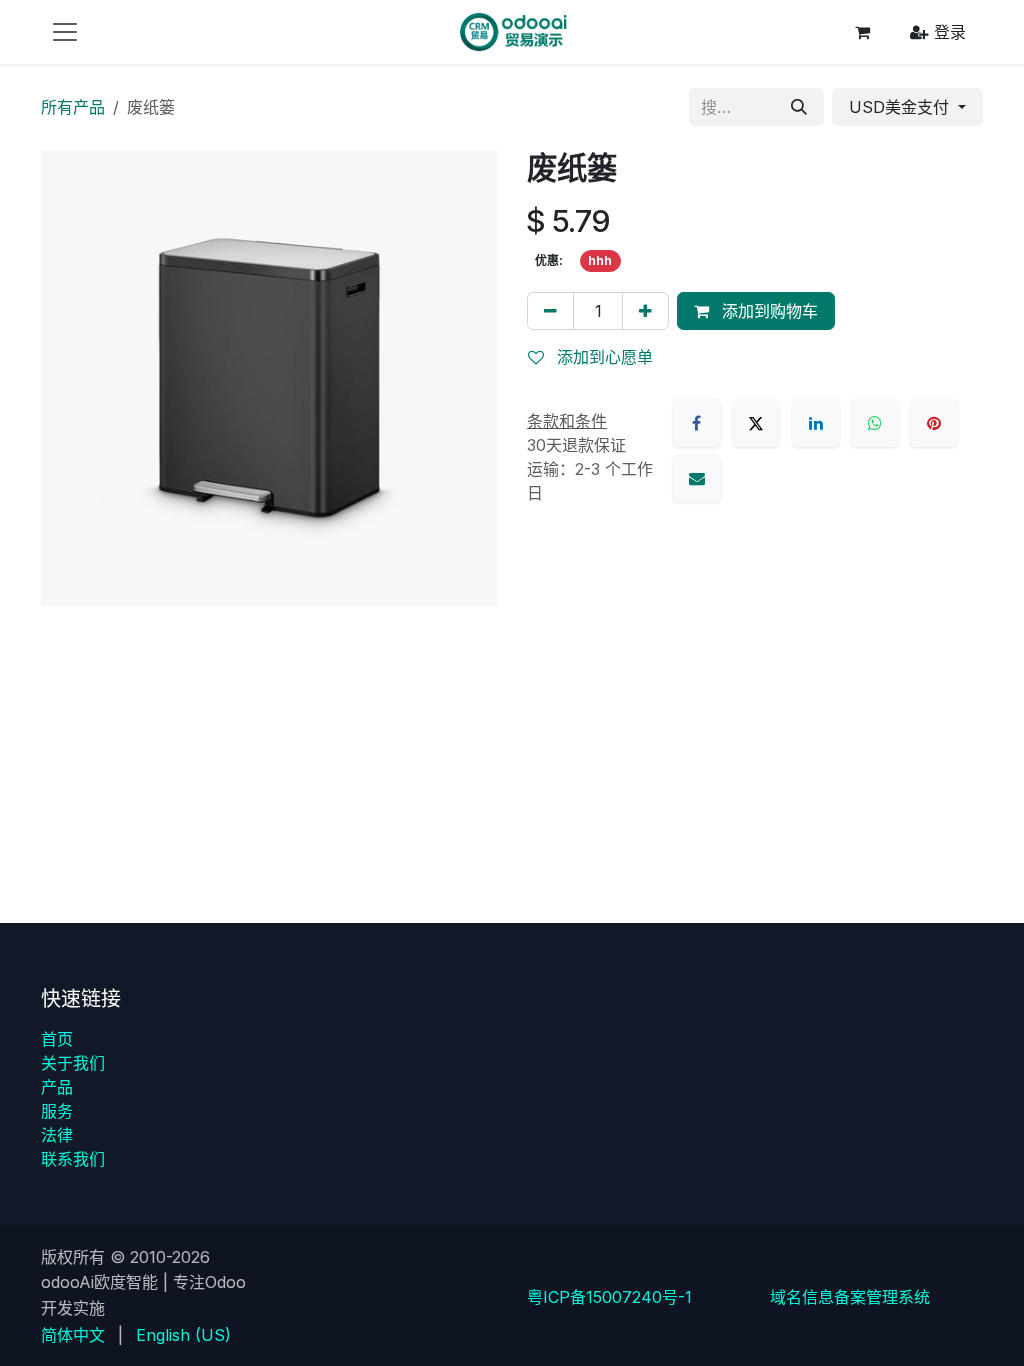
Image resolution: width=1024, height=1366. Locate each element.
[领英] (816, 423)
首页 (57, 1039)
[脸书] (697, 423)
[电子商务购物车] (862, 32)
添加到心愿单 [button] (602, 357)
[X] (756, 423)
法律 (57, 1135)
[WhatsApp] (875, 423)
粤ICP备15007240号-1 (609, 1297)
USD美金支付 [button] (901, 107)
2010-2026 (170, 1257)
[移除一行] (550, 311)
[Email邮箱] (697, 478)
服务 (57, 1111)
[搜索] (799, 107)
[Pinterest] (934, 423)
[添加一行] (645, 311)
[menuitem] (73, 1335)
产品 (57, 1087)
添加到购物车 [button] (767, 311)
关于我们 (73, 1063)
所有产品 (73, 107)
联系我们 (73, 1159)
